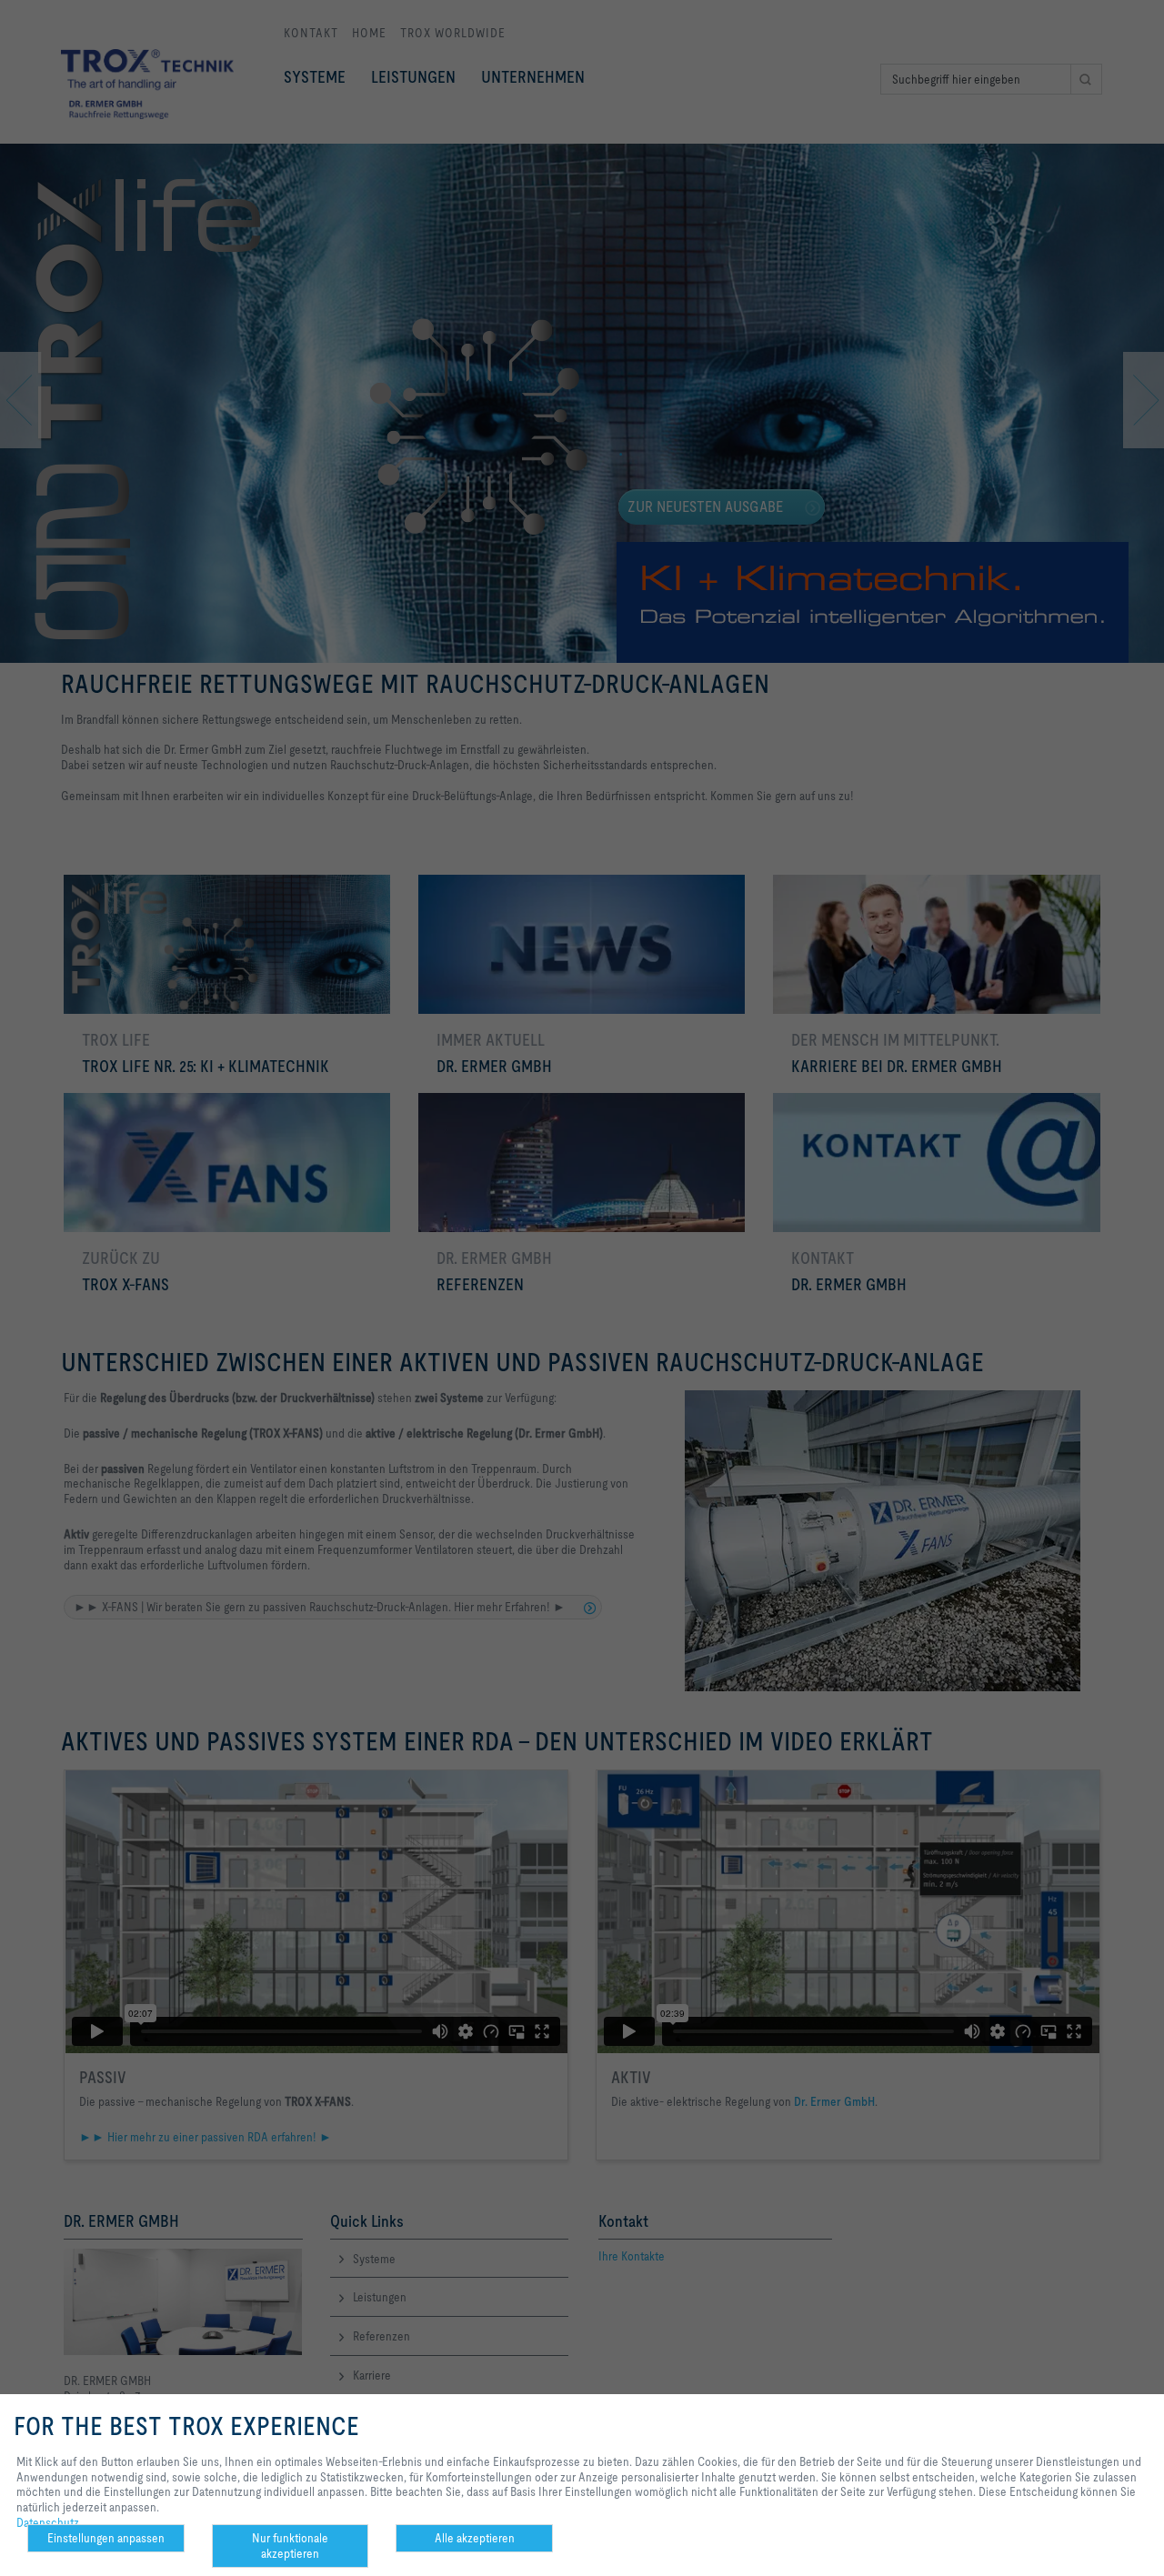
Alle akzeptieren (475, 2538)
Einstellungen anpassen (106, 2538)
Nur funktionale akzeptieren (290, 2546)
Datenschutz (48, 2522)
